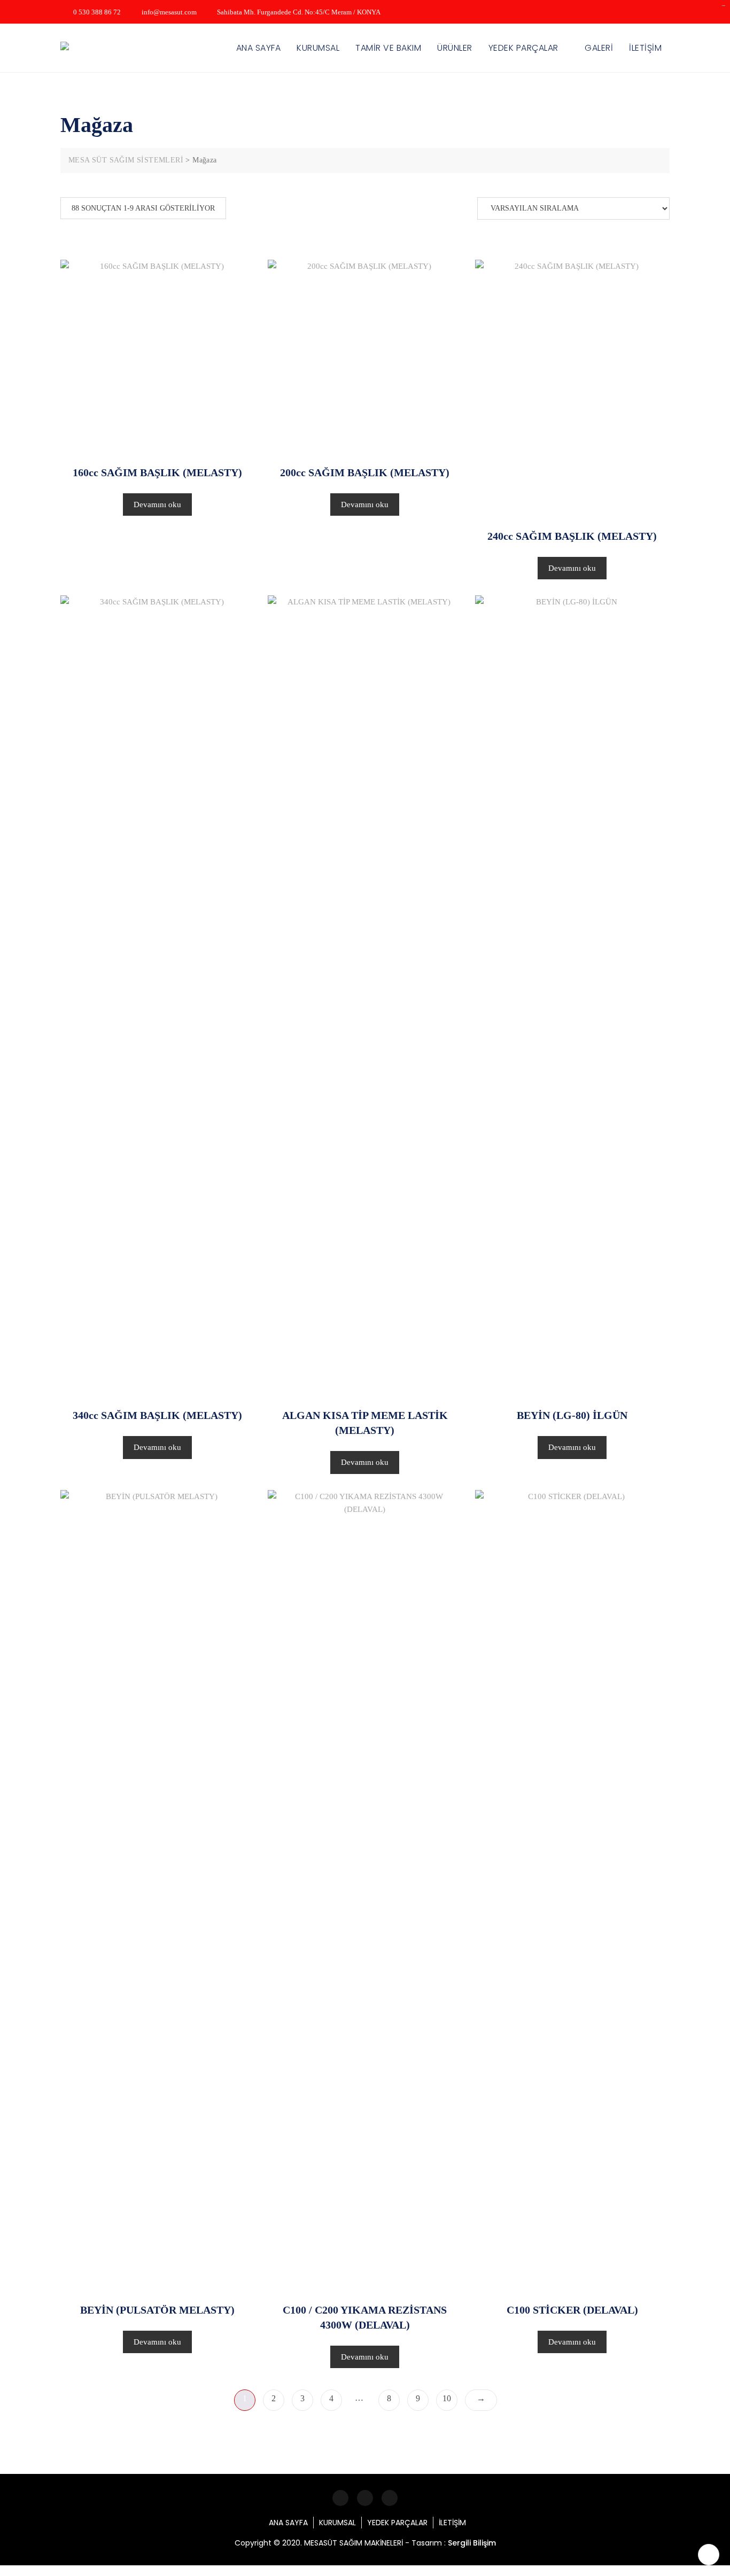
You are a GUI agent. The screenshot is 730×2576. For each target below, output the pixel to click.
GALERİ (599, 48)
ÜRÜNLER (455, 48)
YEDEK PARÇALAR (523, 48)
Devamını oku (157, 505)
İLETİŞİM (645, 48)
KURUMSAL (318, 48)
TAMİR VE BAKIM (388, 48)
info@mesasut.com (168, 12)
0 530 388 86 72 (96, 12)
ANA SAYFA (259, 48)
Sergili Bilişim (472, 2543)
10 (447, 2398)
